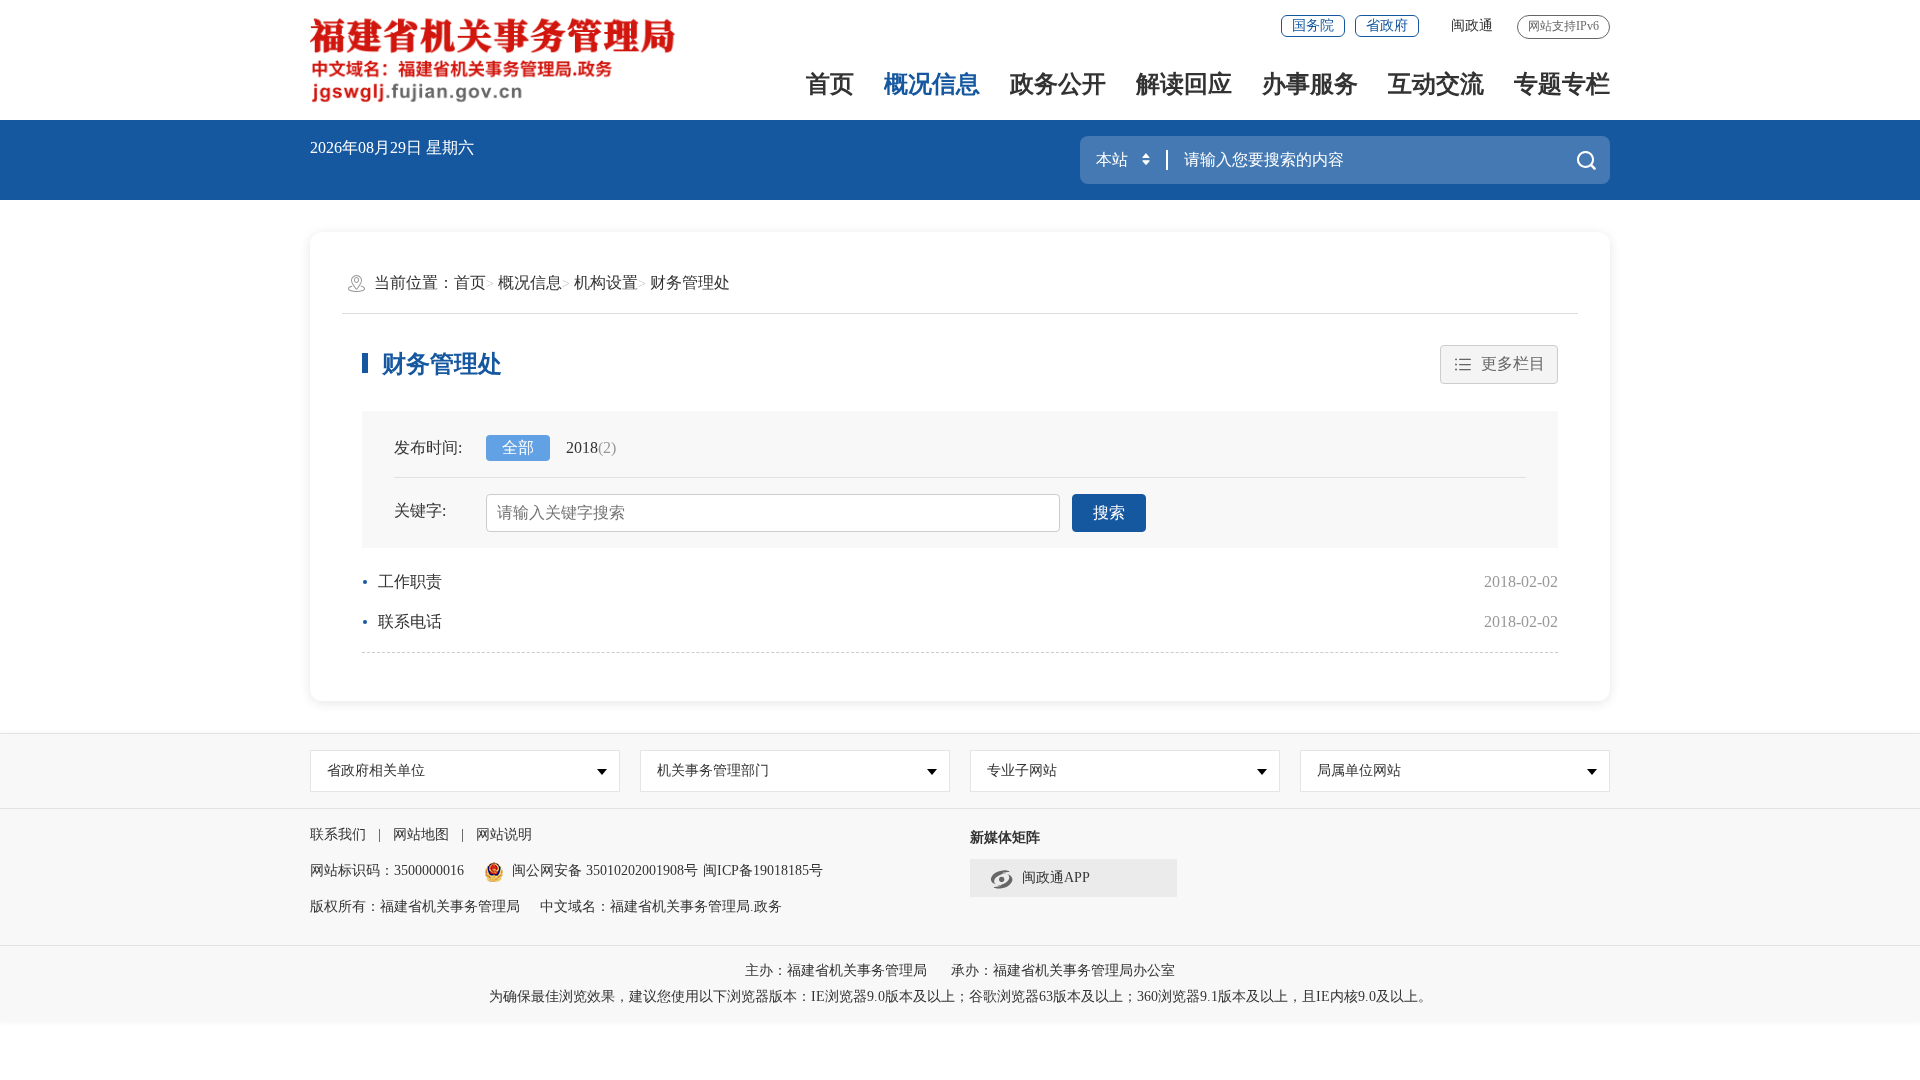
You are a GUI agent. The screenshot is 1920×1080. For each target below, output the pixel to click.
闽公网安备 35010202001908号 (605, 870)
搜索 (1109, 512)
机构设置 (606, 282)
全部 (518, 447)
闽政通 (1472, 25)
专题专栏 (1562, 84)
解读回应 (1184, 84)
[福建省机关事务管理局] (527, 60)
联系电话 (410, 621)
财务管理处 (690, 282)
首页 (830, 84)
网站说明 (504, 834)
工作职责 (410, 581)
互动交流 (1436, 84)
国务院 (1313, 25)
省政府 (1387, 25)
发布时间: (428, 447)
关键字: (420, 510)
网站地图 (421, 834)
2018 (591, 447)
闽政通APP (1056, 877)
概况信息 (932, 84)
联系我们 (338, 834)
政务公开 (1058, 84)
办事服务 (1310, 84)
